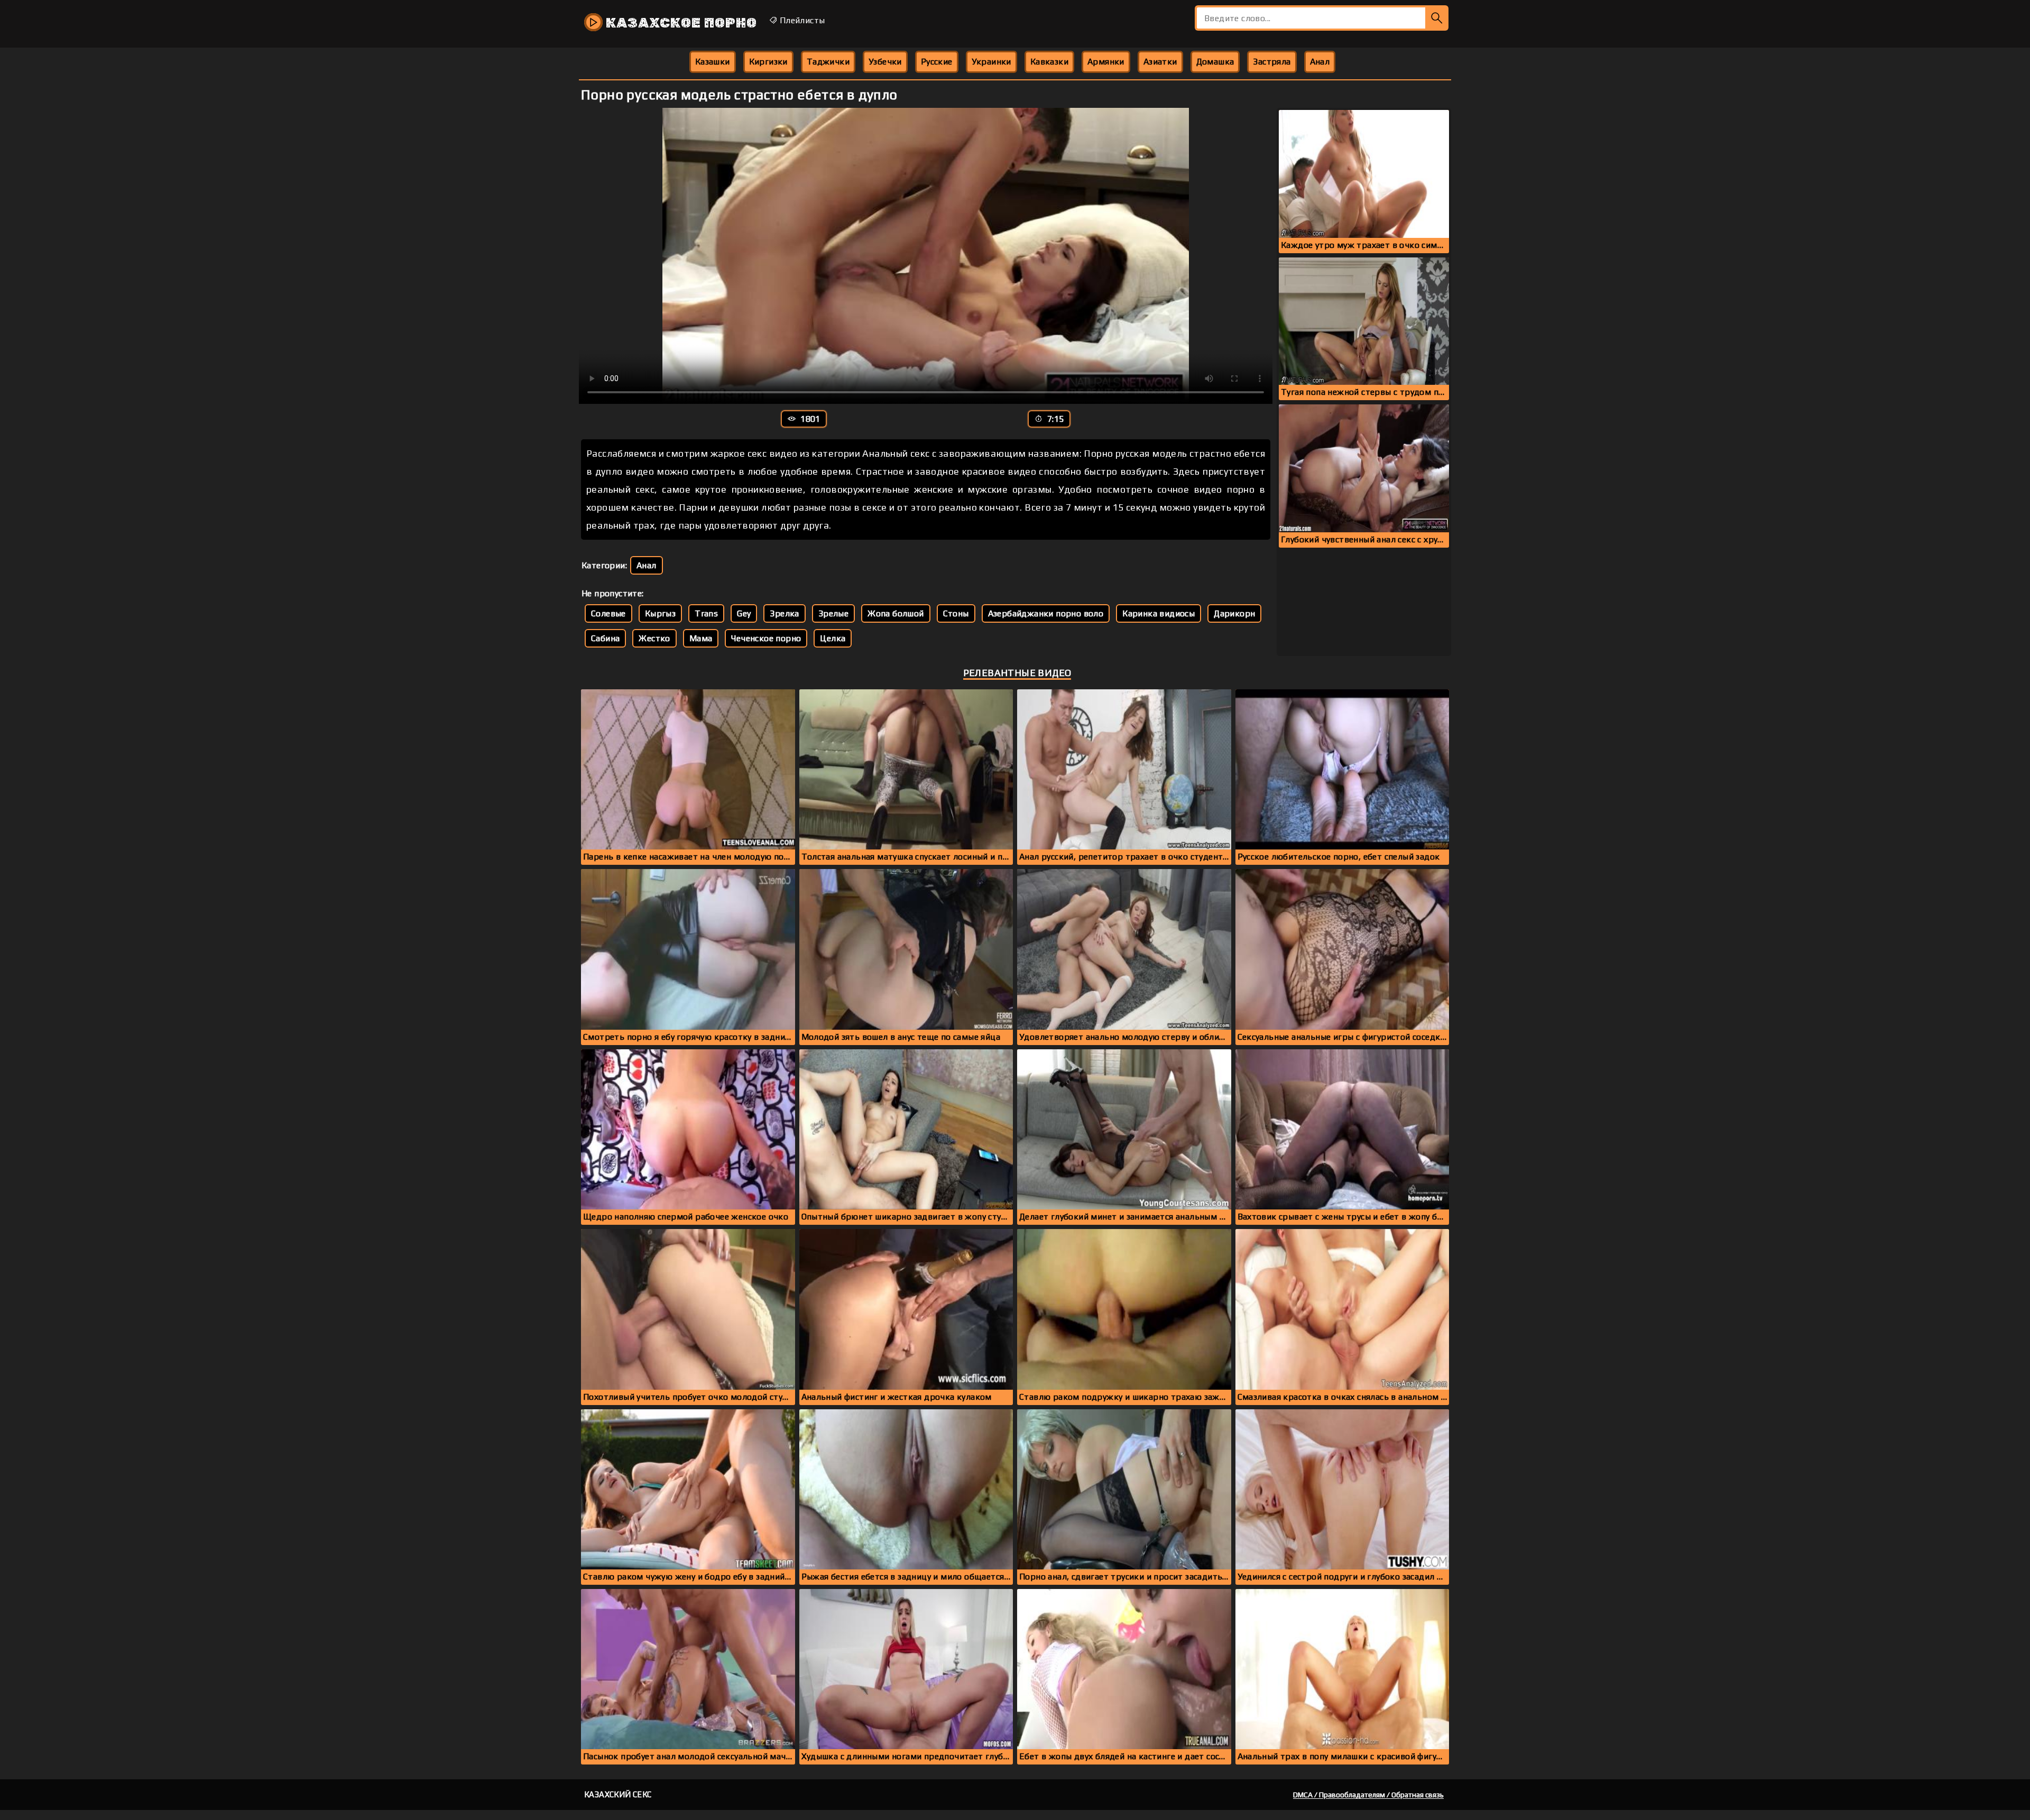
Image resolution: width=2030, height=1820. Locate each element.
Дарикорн (1234, 613)
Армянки (1106, 62)
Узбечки (885, 62)
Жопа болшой (896, 613)
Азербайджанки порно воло (1046, 613)
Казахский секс (618, 1794)
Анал (1320, 62)
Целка (833, 638)
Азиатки (1160, 62)
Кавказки (1049, 62)
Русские (937, 62)
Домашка (1215, 62)
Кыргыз (660, 613)
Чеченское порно (766, 638)
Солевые (608, 613)
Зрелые (833, 613)
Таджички (828, 62)
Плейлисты (801, 20)
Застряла (1272, 62)
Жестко (654, 638)
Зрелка (784, 613)
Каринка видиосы (1159, 613)
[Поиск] (1437, 18)
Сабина (605, 638)
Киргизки (768, 62)
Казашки (713, 62)
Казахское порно (680, 23)
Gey (744, 613)
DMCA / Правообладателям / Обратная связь (1368, 1795)
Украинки (991, 62)
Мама (701, 638)
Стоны (956, 613)
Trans (706, 613)
